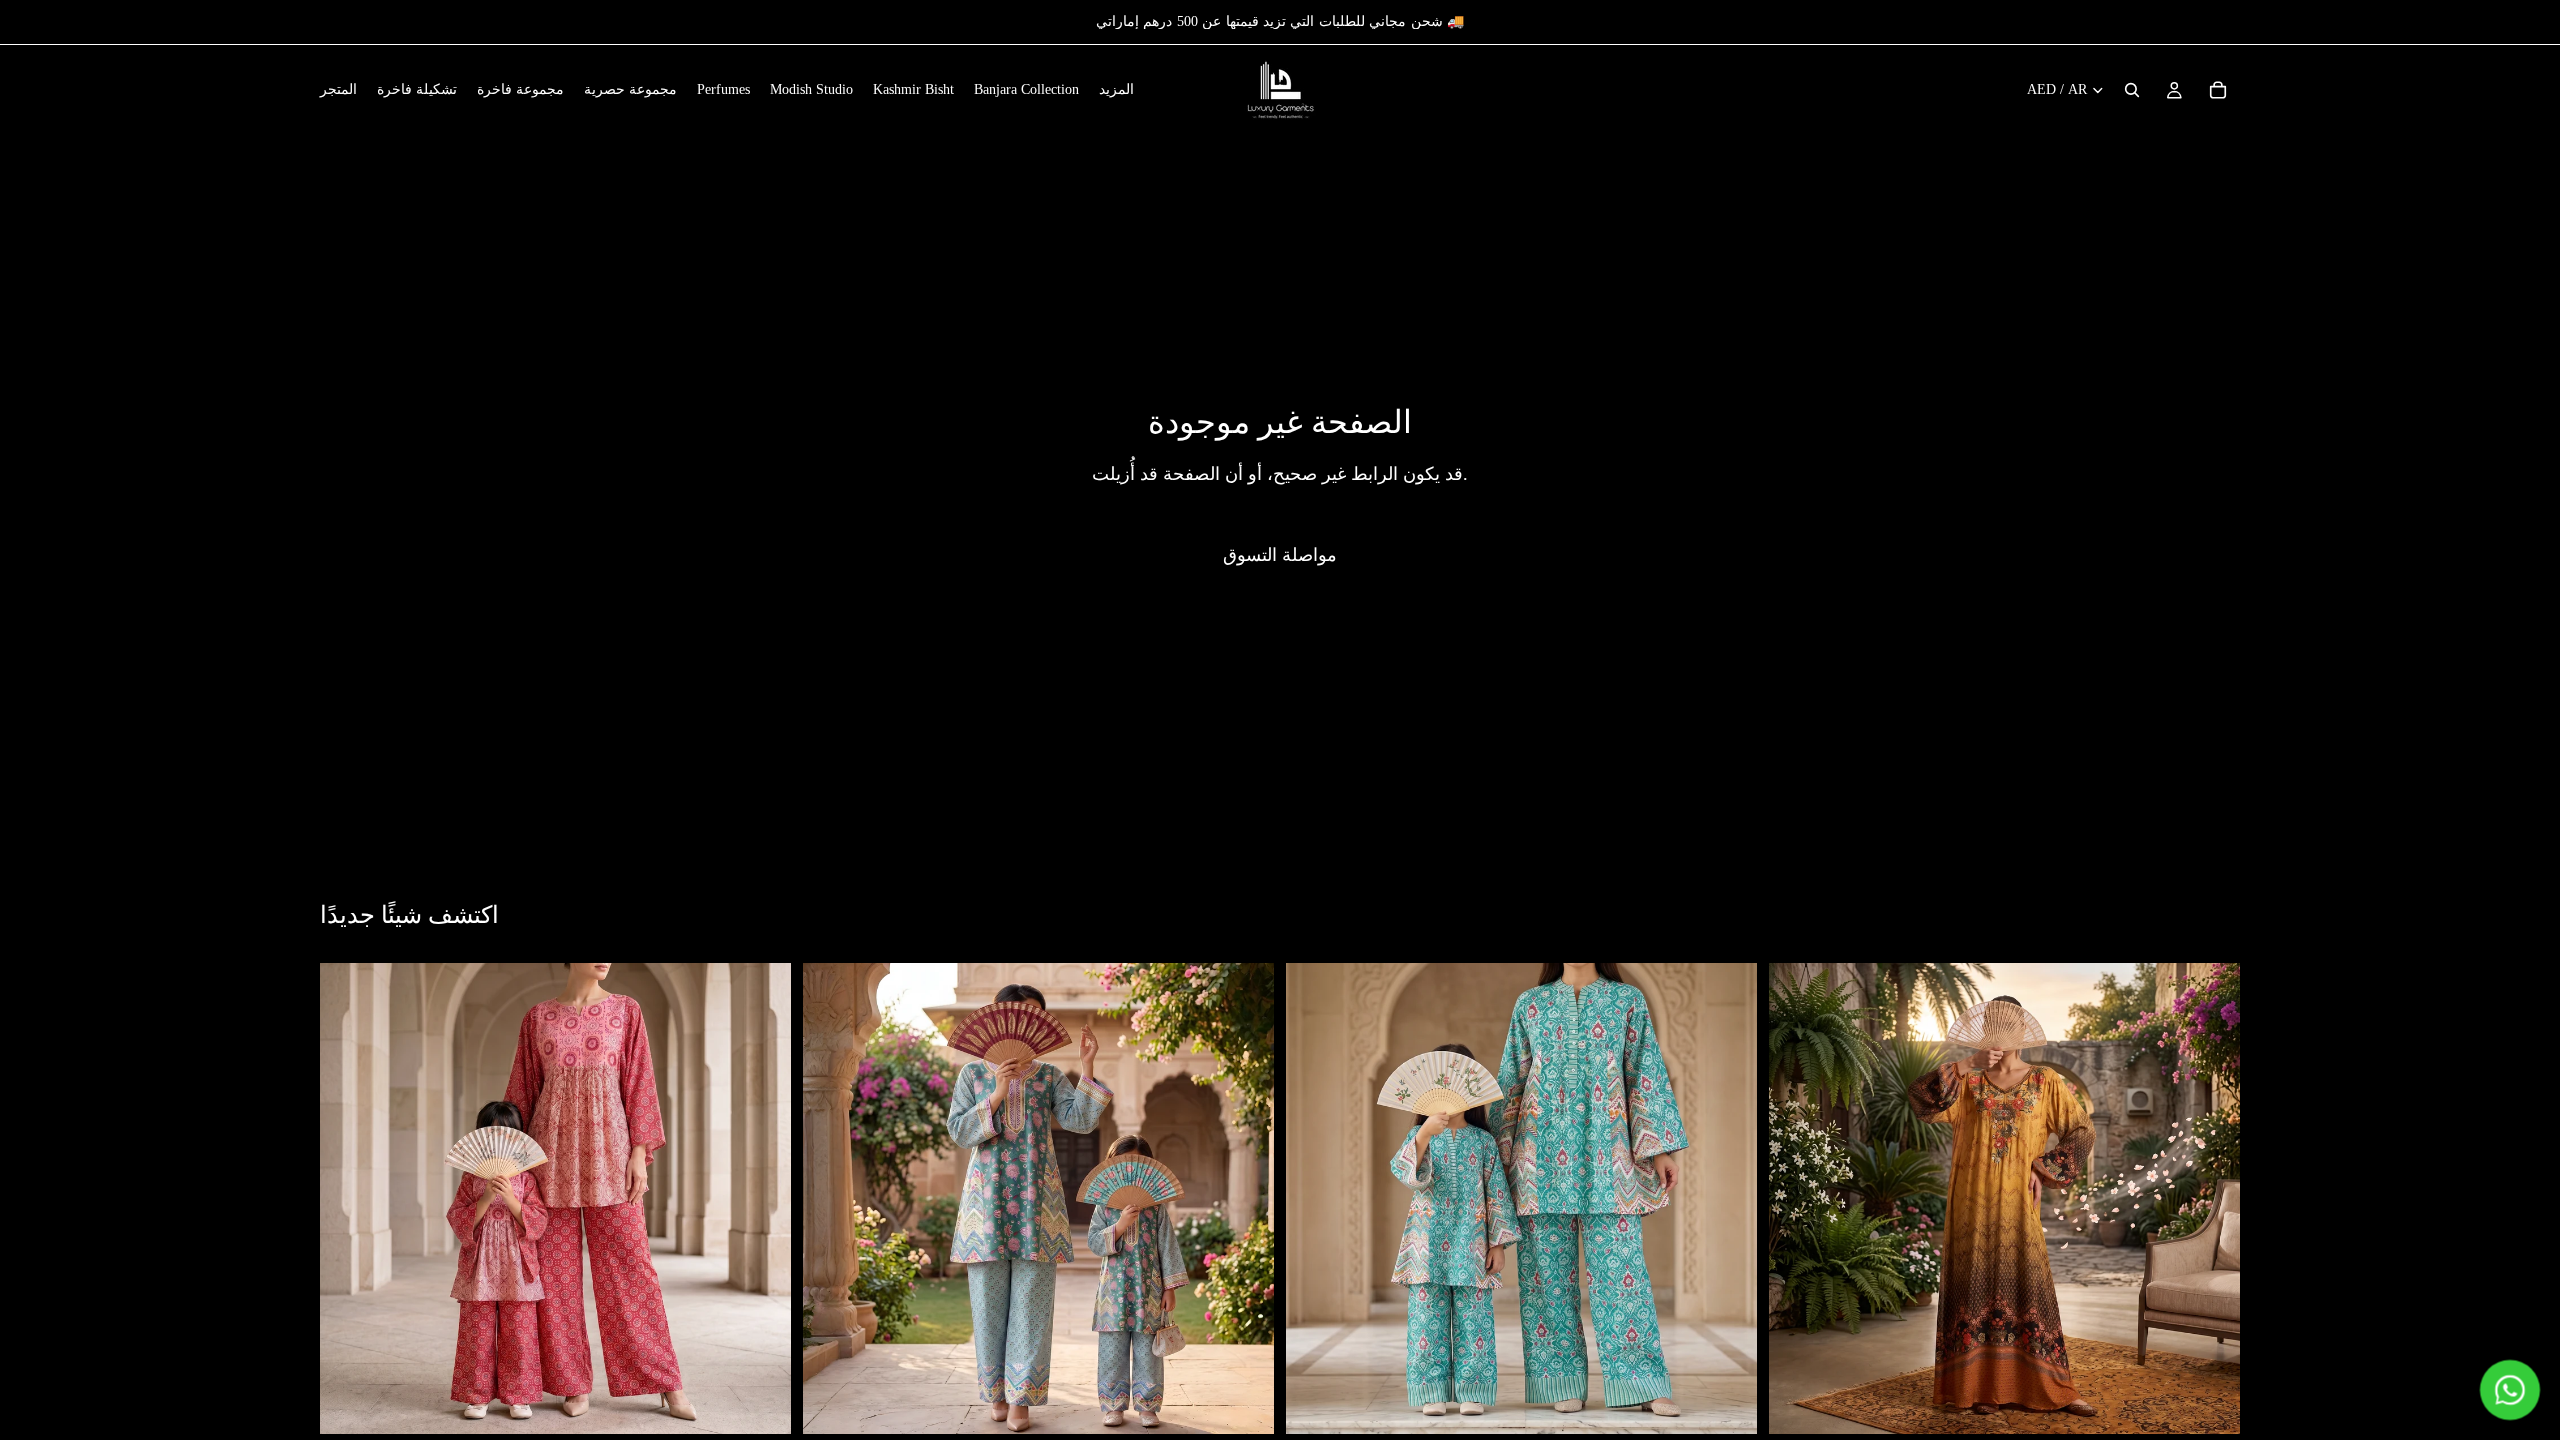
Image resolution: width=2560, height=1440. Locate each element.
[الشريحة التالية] (761, 1199)
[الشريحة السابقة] (350, 1199)
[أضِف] (2209, 1404)
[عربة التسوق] (2218, 90)
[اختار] (760, 1404)
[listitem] (1116, 90)
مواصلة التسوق (1280, 555)
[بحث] (2132, 90)
